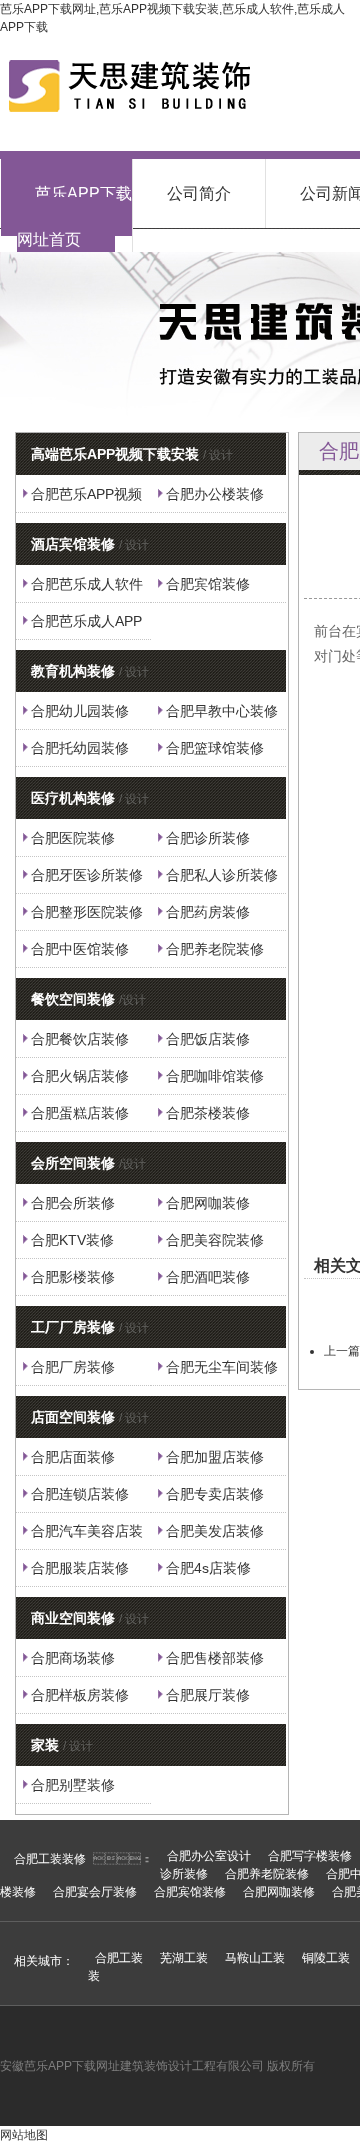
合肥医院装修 (73, 838)
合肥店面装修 (73, 1457)
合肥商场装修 (73, 1658)
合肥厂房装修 (73, 1367)
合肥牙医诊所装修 (87, 875)
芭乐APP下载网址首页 (74, 216)
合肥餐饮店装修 (80, 1039)
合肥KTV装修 (72, 1240)
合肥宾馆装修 (208, 584)
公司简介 (199, 193)
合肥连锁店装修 (80, 1494)
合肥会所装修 (73, 1203)
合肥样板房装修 (80, 1695)
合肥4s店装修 (208, 1568)
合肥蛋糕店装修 (80, 1113)
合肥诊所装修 (208, 838)
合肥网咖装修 (208, 1203)
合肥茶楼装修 (208, 1113)
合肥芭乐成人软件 (87, 584)
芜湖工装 (184, 1958)
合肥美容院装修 (215, 1240)
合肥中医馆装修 (80, 949)
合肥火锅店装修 (80, 1076)
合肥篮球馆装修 (215, 748)
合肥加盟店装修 (215, 1457)
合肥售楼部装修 (215, 1658)
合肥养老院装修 (215, 949)
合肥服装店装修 (80, 1568)
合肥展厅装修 (208, 1695)
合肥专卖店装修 (215, 1494)
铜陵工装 (326, 1958)
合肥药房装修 (208, 912)
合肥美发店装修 (215, 1531)
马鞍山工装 (255, 1958)
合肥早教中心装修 (222, 711)
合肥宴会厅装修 (95, 1892)
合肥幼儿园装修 (80, 711)
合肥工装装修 (50, 1859)
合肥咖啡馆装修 (215, 1076)
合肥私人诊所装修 (222, 875)
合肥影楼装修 (73, 1277)
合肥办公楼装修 (215, 494)
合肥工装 (119, 1958)
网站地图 (24, 2135)
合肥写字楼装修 (310, 1856)
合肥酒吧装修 (208, 1277)
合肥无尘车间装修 (222, 1367)
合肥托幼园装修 (80, 748)
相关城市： (44, 1961)
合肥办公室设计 (209, 1856)
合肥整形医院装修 (87, 912)
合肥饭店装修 (208, 1039)
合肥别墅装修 (73, 1785)
